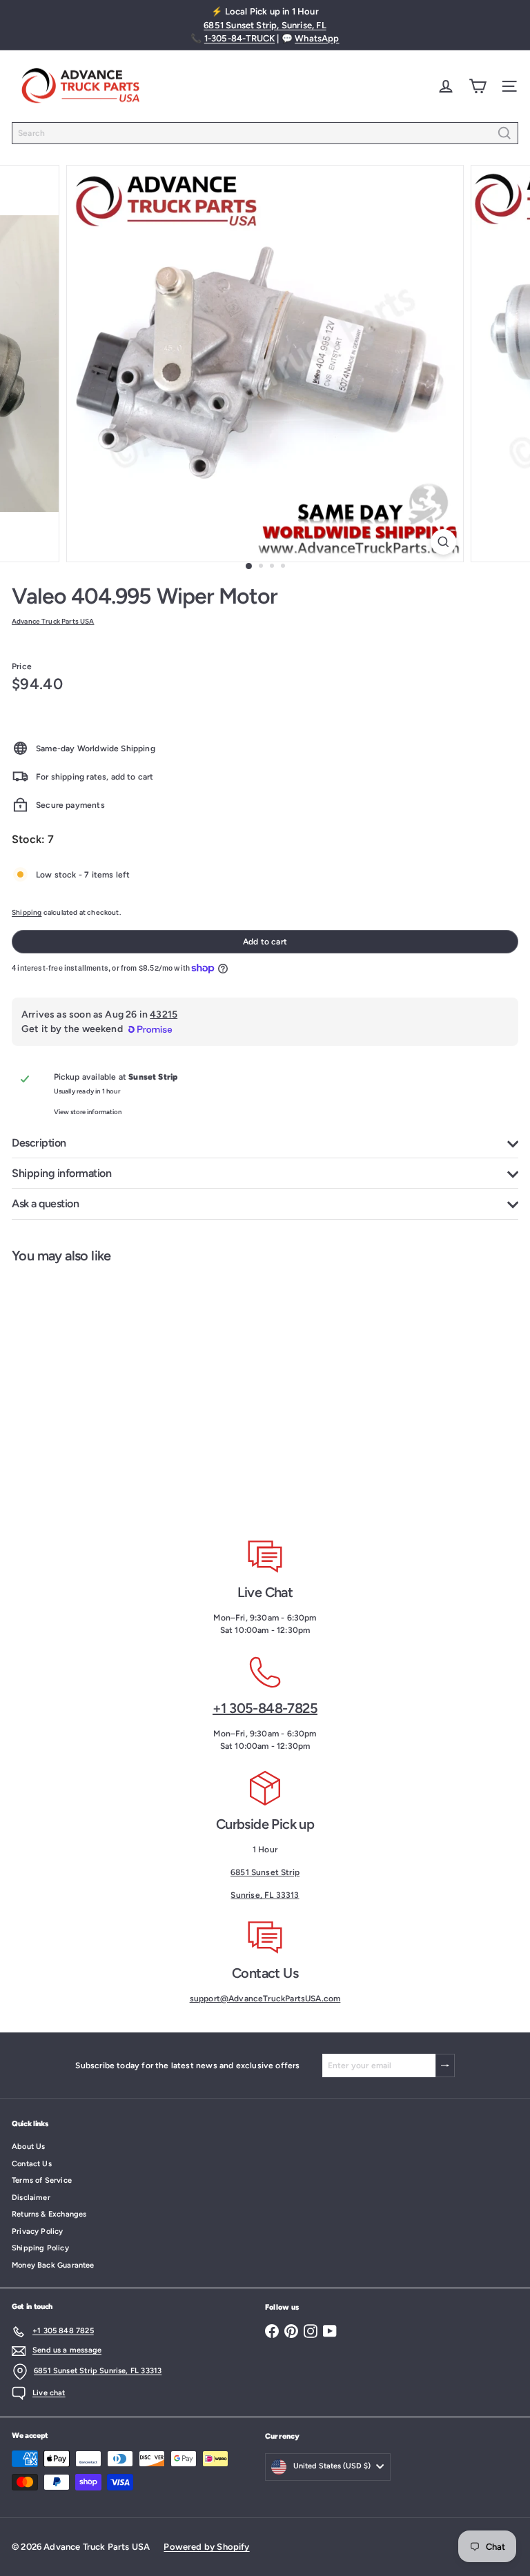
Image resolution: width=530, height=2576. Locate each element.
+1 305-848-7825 (265, 1708)
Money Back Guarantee (53, 2265)
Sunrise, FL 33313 (265, 1895)
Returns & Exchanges (49, 2214)
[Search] (504, 133)
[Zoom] (443, 542)
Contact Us (32, 2164)
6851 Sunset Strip (265, 1872)
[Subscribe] (445, 2065)
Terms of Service (42, 2180)
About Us (28, 2147)
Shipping (27, 912)
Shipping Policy (40, 2248)
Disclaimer (31, 2198)
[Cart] (478, 86)
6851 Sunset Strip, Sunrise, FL (265, 25)
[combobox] (265, 133)
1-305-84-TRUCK (240, 38)
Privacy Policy (38, 2231)
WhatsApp (317, 38)
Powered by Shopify (206, 2547)
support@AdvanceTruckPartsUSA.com (265, 1999)
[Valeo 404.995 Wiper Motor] (87, 1391)
